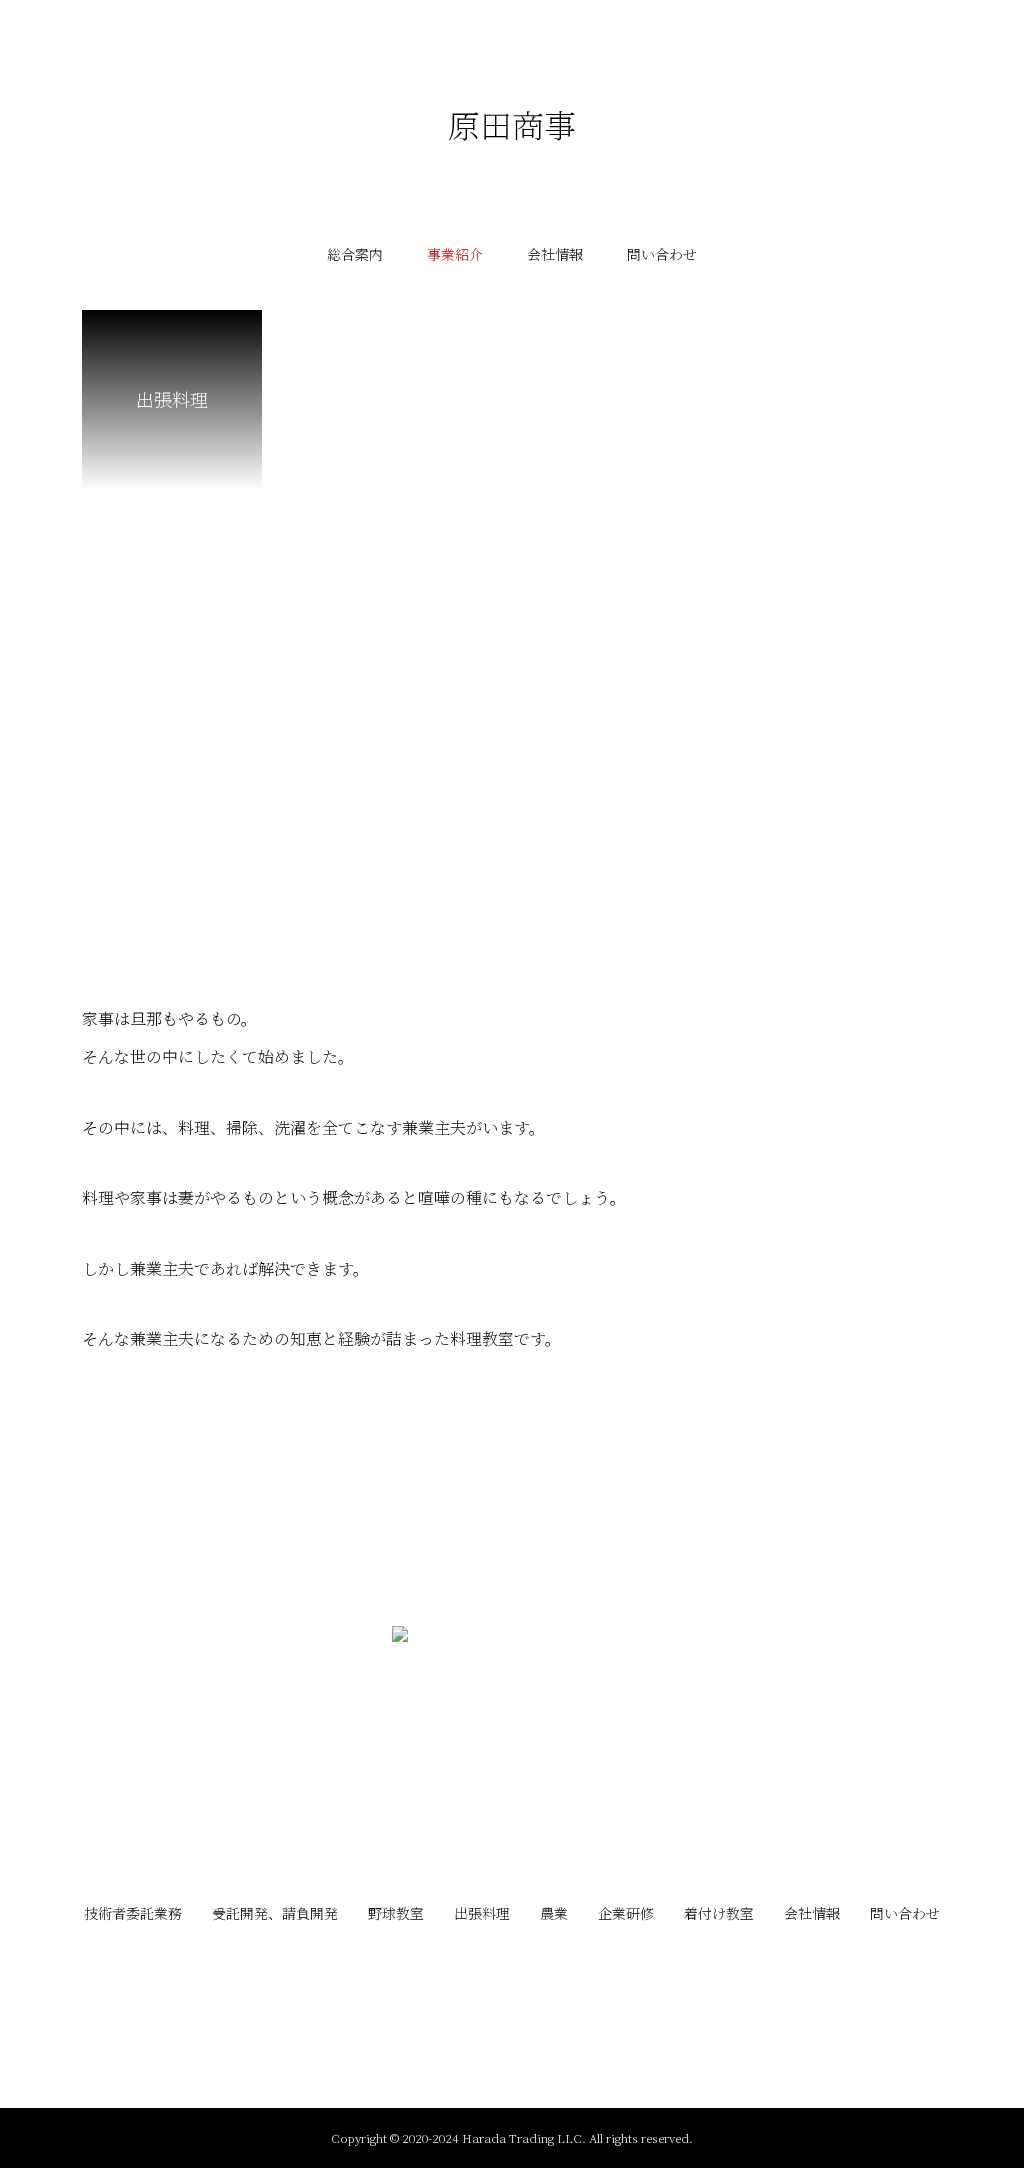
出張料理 (482, 1913)
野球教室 (396, 1913)
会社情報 (555, 254)
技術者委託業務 (133, 1913)
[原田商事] (512, 1746)
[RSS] (512, 1970)
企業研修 (626, 1913)
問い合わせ (662, 254)
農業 (554, 1913)
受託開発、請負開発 (275, 1913)
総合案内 (355, 254)
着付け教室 (719, 1913)
